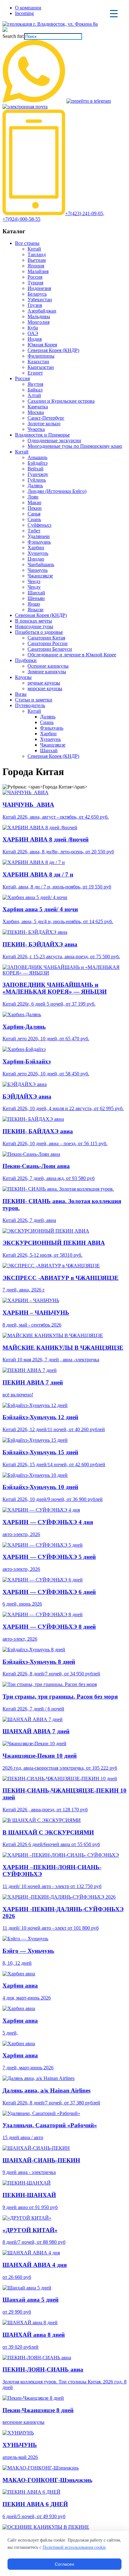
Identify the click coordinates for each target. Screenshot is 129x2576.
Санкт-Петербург (46, 418)
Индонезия (39, 288)
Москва (36, 412)
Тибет (34, 531)
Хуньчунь (38, 553)
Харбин (36, 548)
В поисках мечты (34, 621)
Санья (34, 514)
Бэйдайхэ (38, 463)
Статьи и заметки (34, 700)
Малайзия (38, 271)
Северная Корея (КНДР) (53, 350)
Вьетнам (37, 260)
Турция (35, 283)
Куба (33, 328)
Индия (35, 339)
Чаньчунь (38, 570)
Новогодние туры (34, 626)
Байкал (35, 390)
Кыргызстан (41, 367)
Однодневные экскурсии (54, 440)
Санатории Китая (46, 638)
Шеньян (36, 598)
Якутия (35, 384)
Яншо (34, 604)
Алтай (34, 395)
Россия (35, 277)
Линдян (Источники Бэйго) (57, 491)
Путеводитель (30, 705)
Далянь (35, 486)
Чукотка (36, 429)
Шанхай (36, 593)
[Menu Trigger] (114, 13)
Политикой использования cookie (74, 2547)
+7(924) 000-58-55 (21, 219)
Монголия (39, 322)
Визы (21, 694)
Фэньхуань (39, 542)
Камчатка (38, 407)
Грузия (35, 305)
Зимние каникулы (47, 672)
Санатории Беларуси (50, 649)
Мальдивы (39, 316)
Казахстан (38, 362)
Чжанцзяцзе (40, 576)
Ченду (34, 587)
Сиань (34, 519)
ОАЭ (33, 333)
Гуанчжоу (38, 474)
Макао (34, 502)
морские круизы (45, 688)
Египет (35, 373)
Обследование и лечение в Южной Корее (72, 655)
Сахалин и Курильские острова (61, 401)
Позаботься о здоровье (39, 632)
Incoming (24, 13)
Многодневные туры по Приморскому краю (75, 446)
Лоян (33, 497)
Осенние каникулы (48, 666)
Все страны (27, 243)
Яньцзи (36, 610)
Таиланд (37, 254)
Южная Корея (42, 345)
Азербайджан (42, 311)
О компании (28, 8)
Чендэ (34, 581)
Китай (34, 249)
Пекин (35, 508)
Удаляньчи (39, 536)
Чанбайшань (41, 564)
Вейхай (36, 469)
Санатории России (48, 643)
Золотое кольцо (44, 424)
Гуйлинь (37, 480)
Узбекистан (40, 300)
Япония (36, 266)
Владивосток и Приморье (42, 435)
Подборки (26, 660)
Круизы (23, 677)
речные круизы (44, 683)
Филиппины (41, 356)
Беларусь (37, 294)
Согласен (64, 2564)
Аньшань (37, 457)
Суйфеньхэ (39, 525)
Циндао (36, 559)
